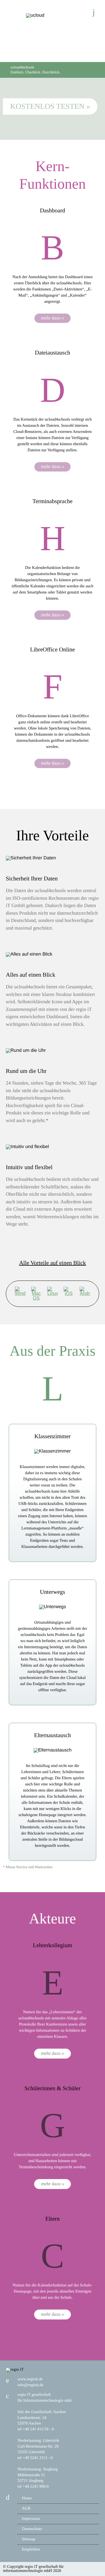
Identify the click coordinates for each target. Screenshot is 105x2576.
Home (27, 2498)
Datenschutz (32, 2529)
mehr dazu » (52, 318)
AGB (26, 2509)
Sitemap (29, 2539)
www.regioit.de (30, 2379)
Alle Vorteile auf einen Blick (52, 1263)
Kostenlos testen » (50, 106)
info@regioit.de (30, 2385)
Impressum (31, 2519)
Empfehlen (31, 2550)
